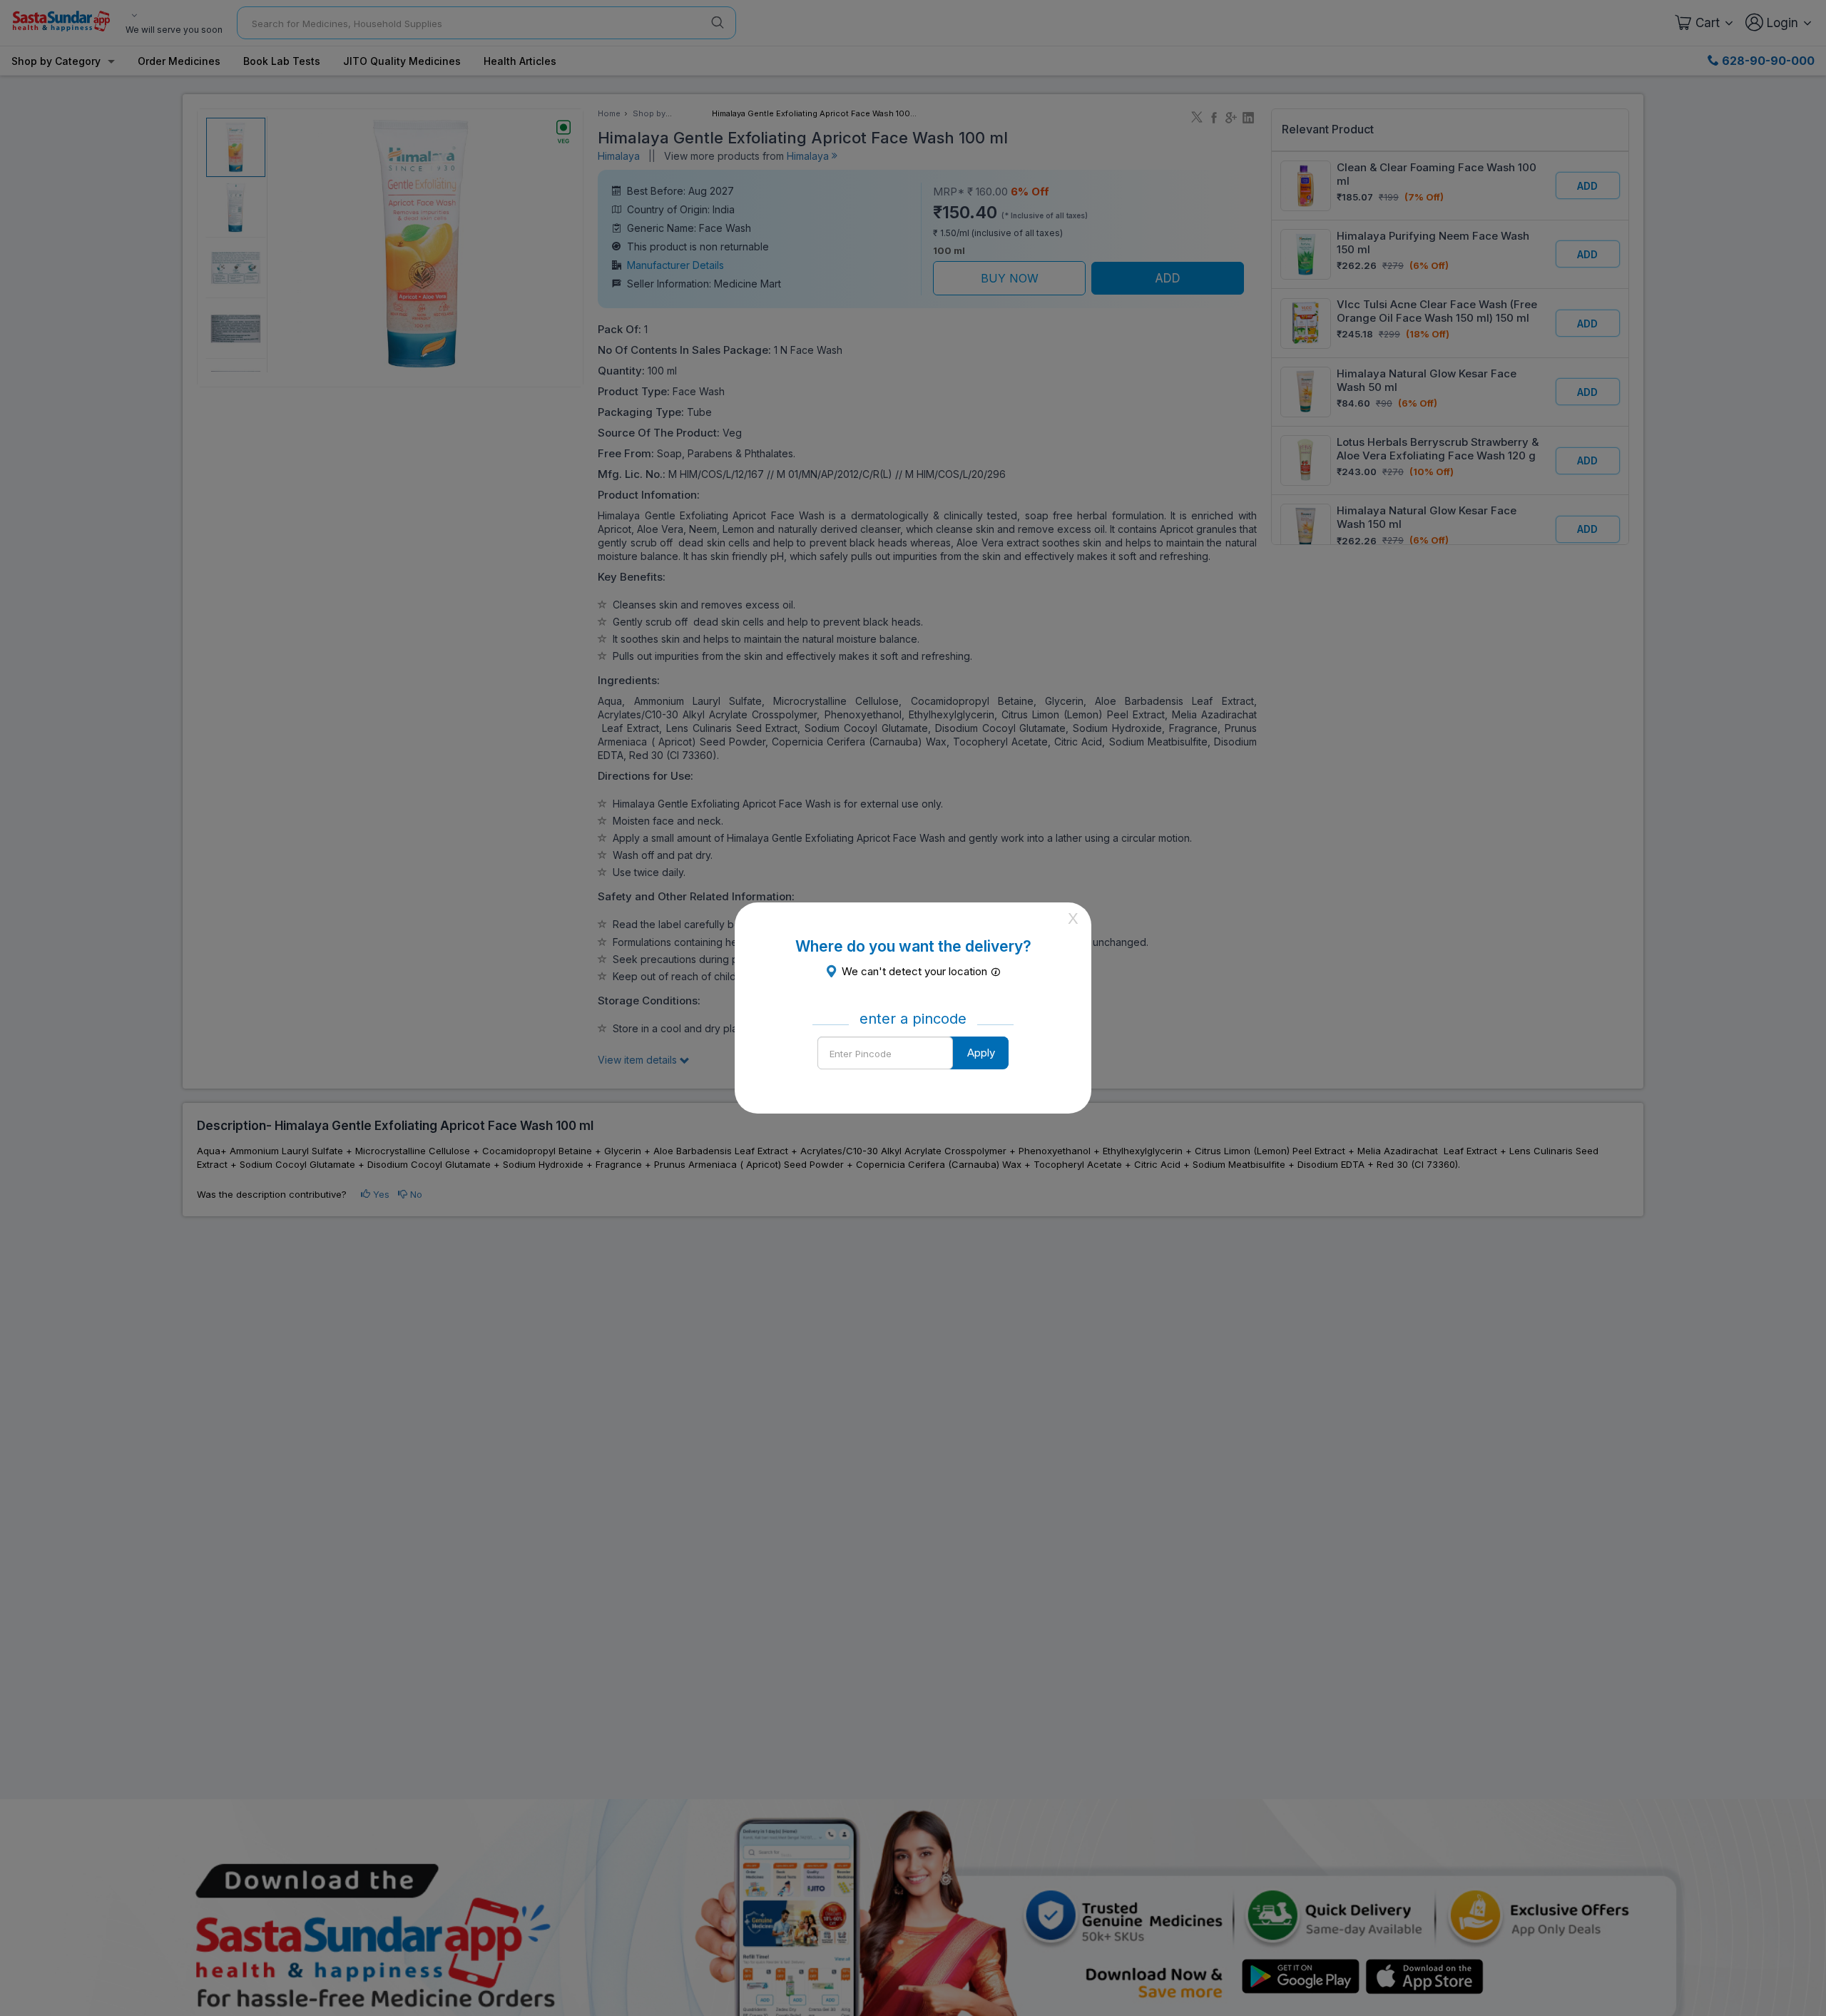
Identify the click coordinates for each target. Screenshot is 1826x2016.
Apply (981, 1053)
